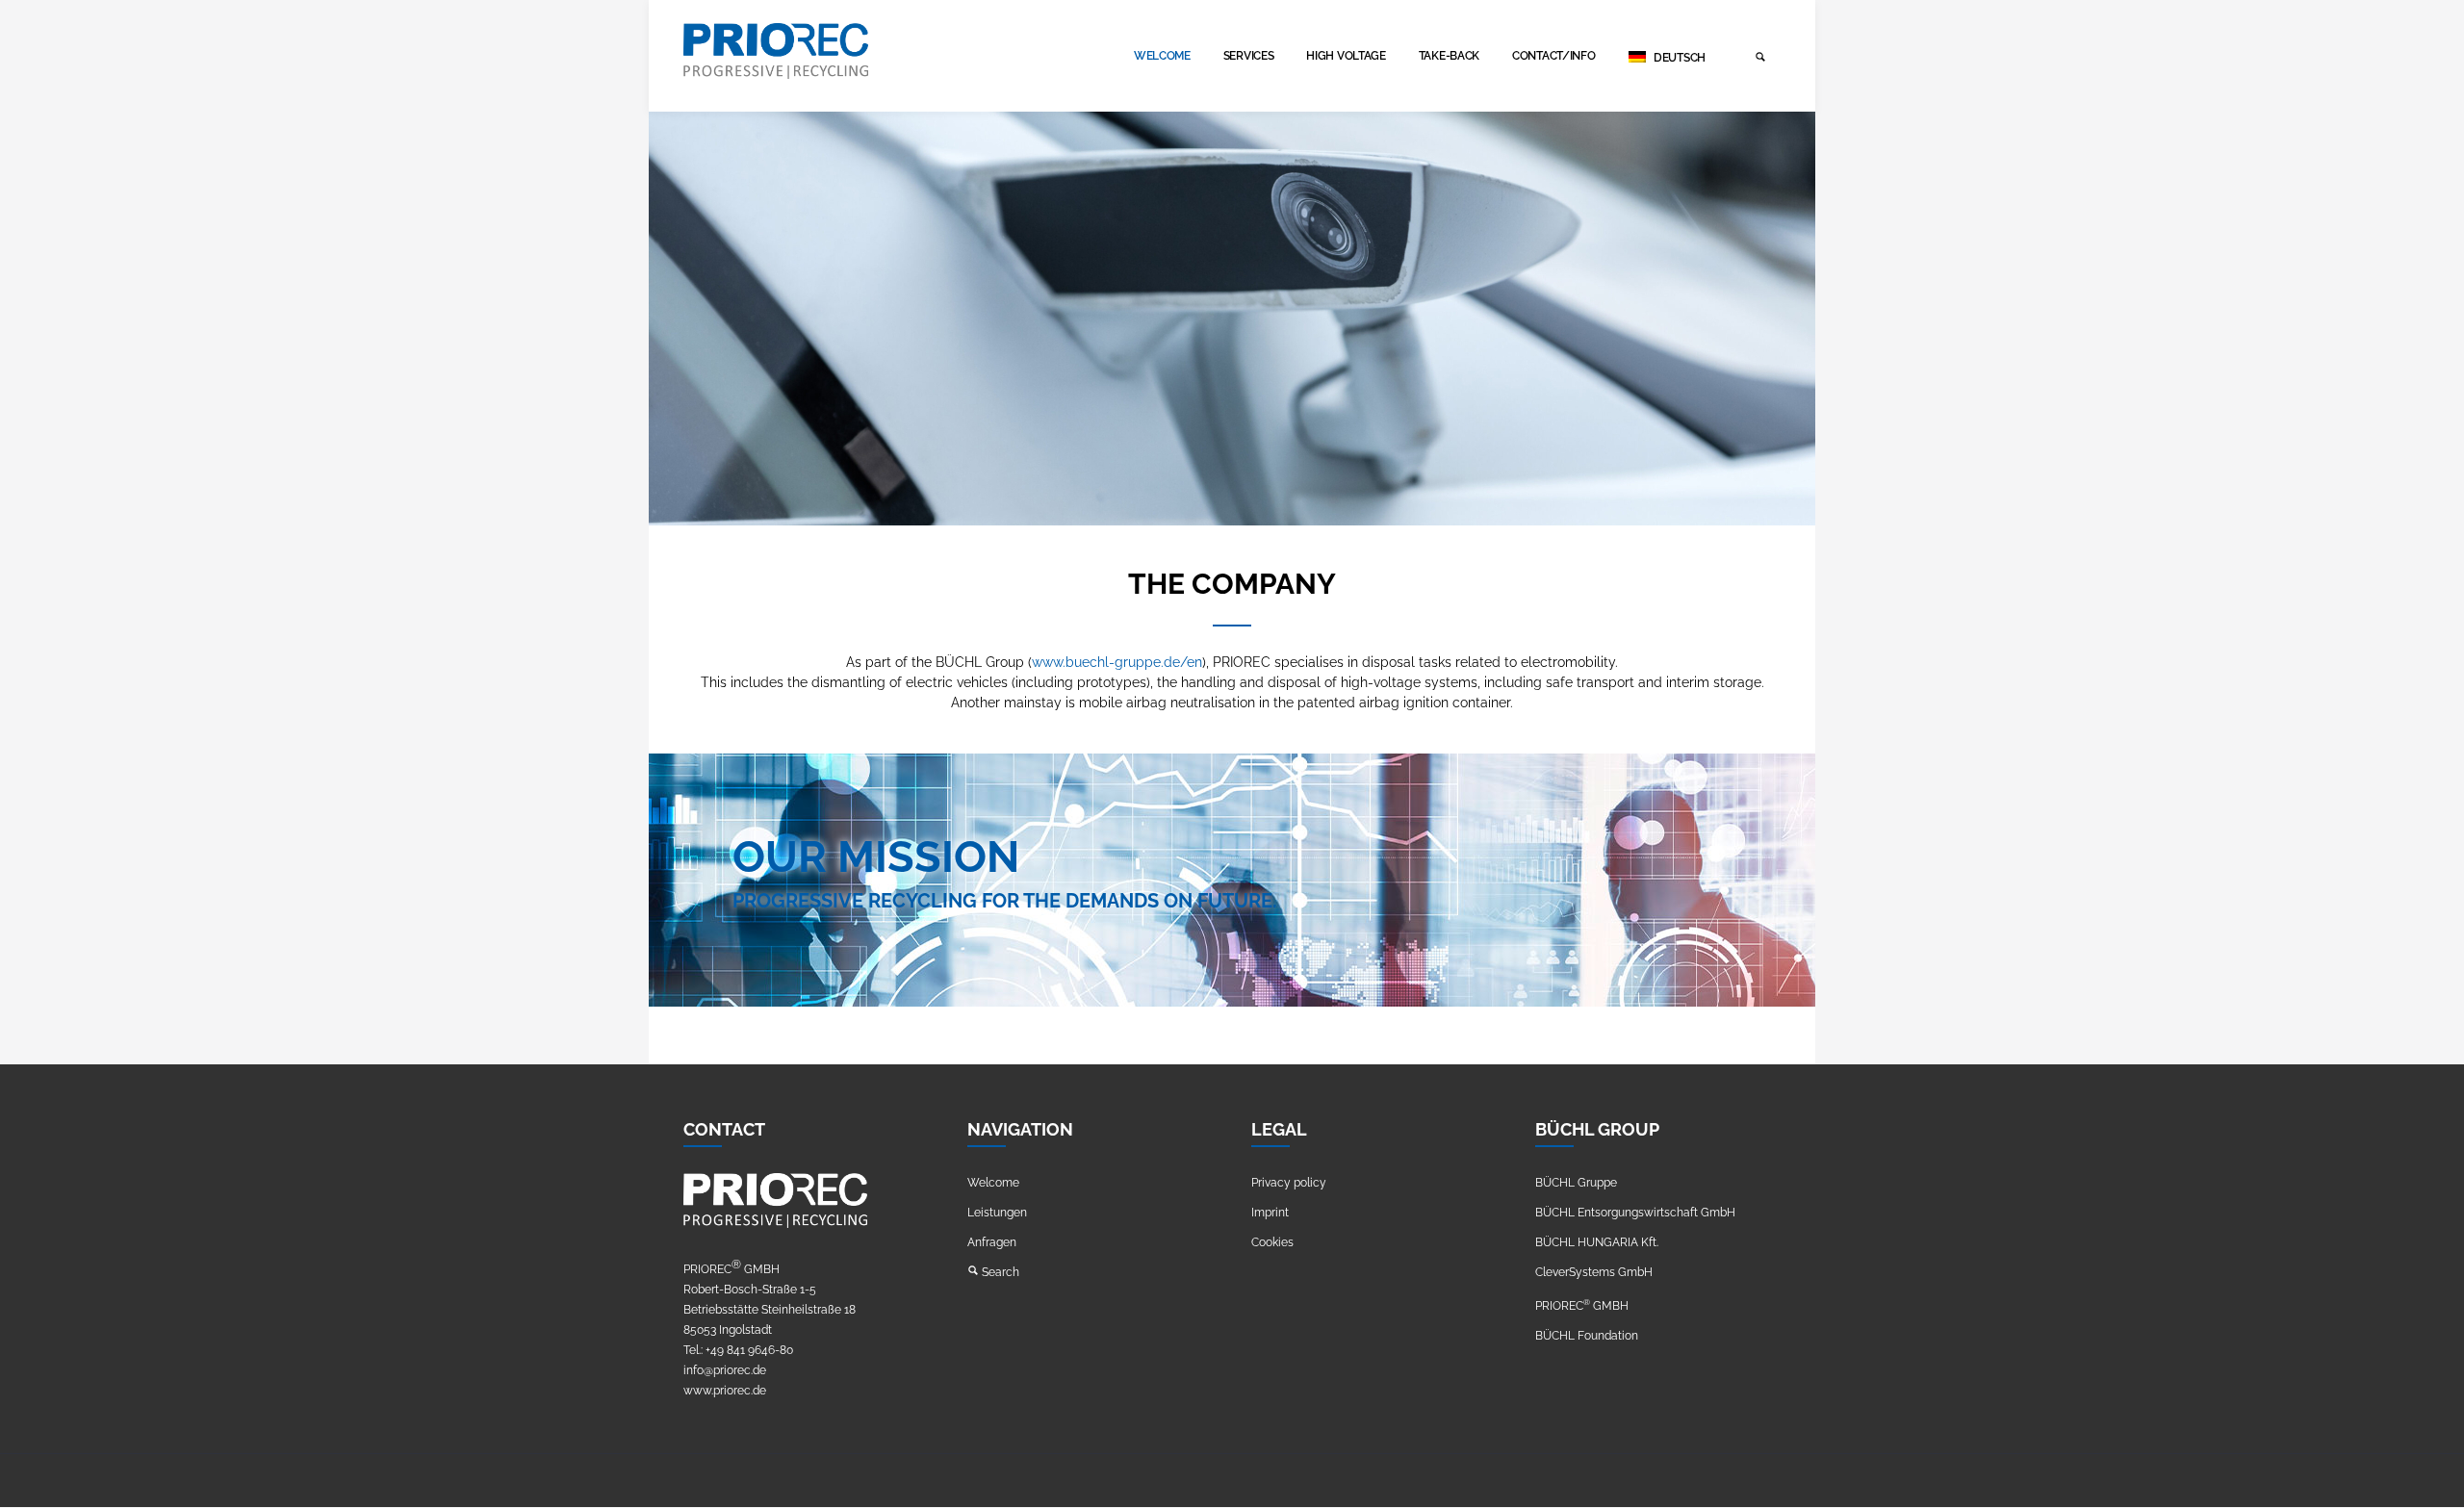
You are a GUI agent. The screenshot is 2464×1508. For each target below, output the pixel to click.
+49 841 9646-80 (749, 1350)
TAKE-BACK (1449, 56)
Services (1249, 56)
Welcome (1162, 56)
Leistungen (997, 1213)
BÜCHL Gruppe (1576, 1183)
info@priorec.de (725, 1370)
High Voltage (1346, 56)
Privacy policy (1289, 1183)
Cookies (1272, 1242)
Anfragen (992, 1242)
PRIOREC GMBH (1582, 1306)
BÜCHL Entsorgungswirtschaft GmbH (1635, 1213)
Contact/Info (1553, 56)
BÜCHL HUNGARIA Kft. (1597, 1242)
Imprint (1270, 1213)
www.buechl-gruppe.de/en (1117, 662)
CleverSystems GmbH (1594, 1272)
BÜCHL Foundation (1587, 1336)
